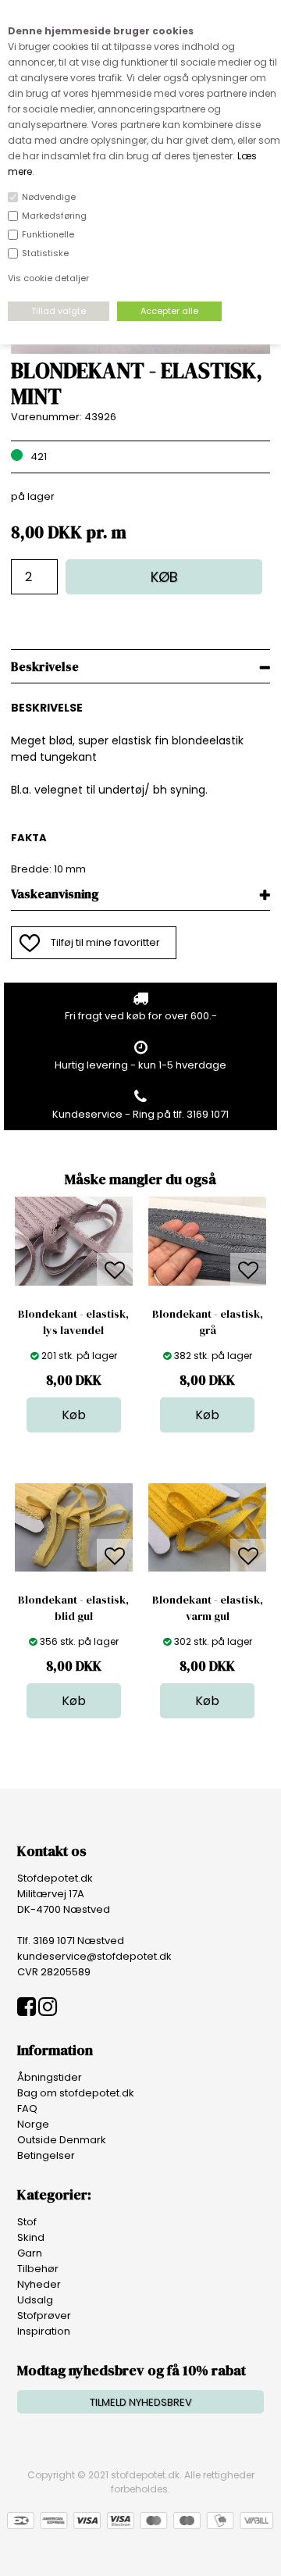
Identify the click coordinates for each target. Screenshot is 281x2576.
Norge (33, 2124)
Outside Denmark (62, 2140)
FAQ (27, 2109)
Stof (27, 2222)
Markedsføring (54, 216)
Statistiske (45, 253)
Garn (30, 2253)
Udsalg (35, 2300)
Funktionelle (48, 234)
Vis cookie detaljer (48, 278)
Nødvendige (49, 197)
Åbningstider (50, 2077)
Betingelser (46, 2155)
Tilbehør (38, 2269)
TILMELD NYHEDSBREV (141, 2402)
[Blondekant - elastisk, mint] (141, 350)
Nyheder (39, 2284)
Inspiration (44, 2331)
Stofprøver (44, 2316)
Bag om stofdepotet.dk (76, 2093)
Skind (31, 2237)
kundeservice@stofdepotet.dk (94, 1956)
